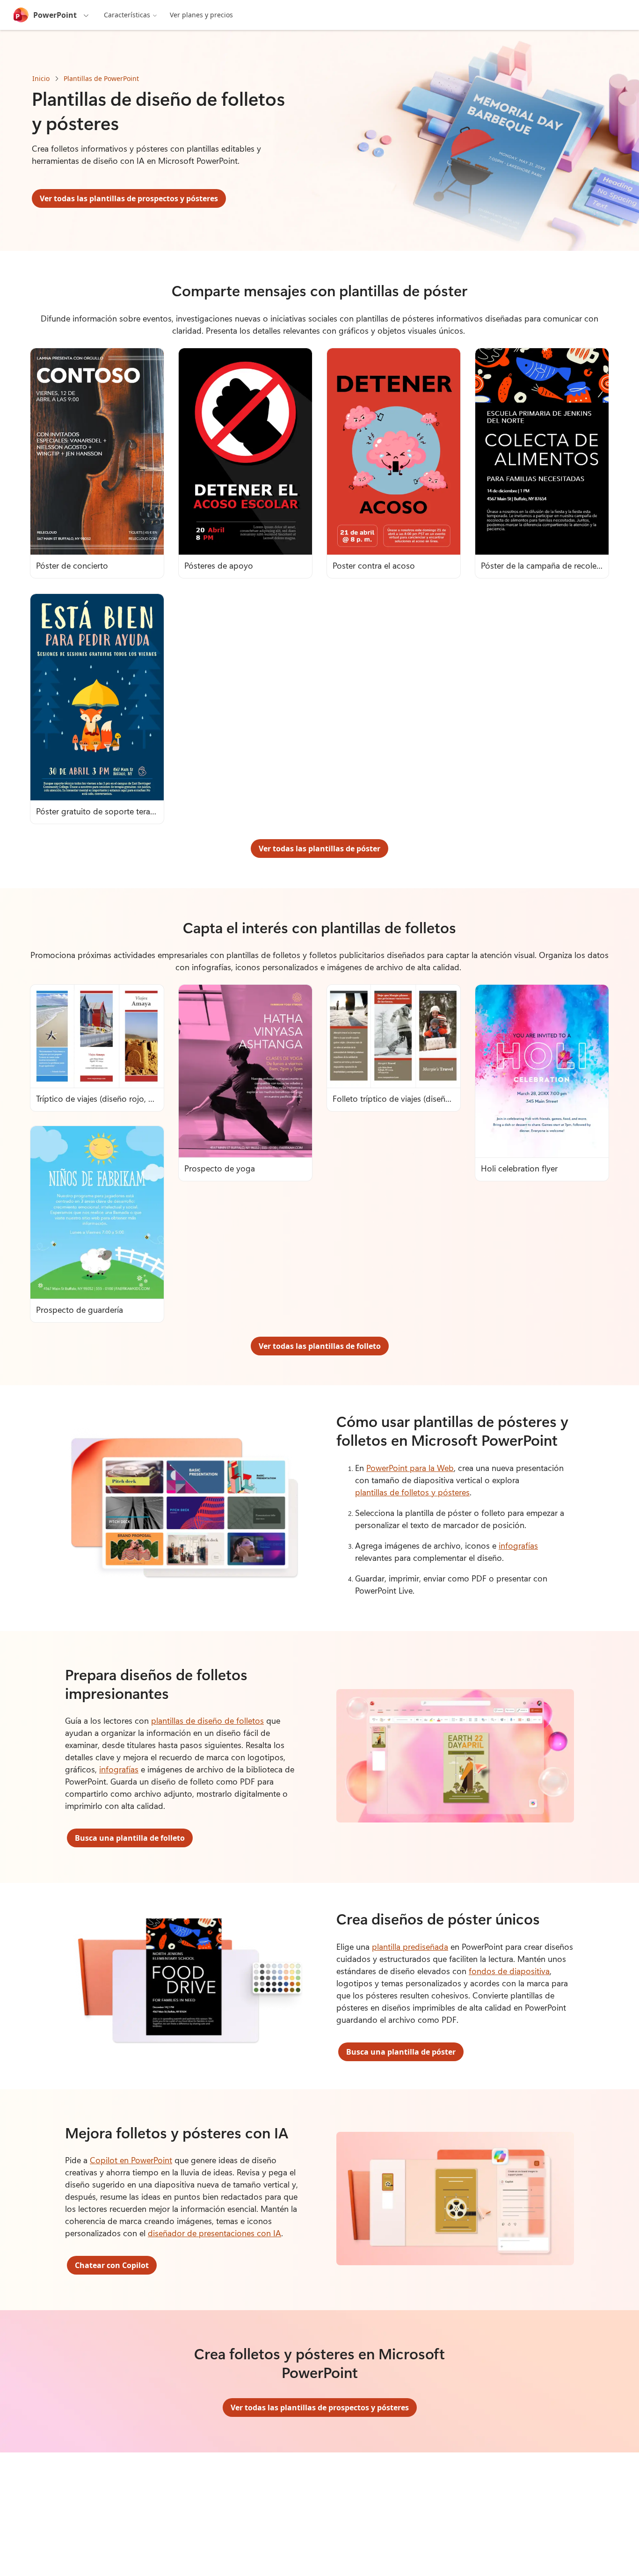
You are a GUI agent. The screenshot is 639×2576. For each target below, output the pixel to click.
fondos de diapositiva (509, 1971)
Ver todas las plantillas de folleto (320, 1346)
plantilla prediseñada (410, 1947)
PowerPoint (55, 15)
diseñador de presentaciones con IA (214, 2233)
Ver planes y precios (201, 15)
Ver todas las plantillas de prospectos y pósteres (129, 198)
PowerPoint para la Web (410, 1468)
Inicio (41, 78)
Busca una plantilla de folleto (130, 1838)
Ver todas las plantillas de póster (319, 849)
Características (127, 15)
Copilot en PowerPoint (131, 2160)
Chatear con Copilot (112, 2265)
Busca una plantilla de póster (401, 2052)
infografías (518, 1545)
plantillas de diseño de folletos (207, 1720)
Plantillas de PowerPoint (101, 78)
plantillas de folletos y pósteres (412, 1492)
